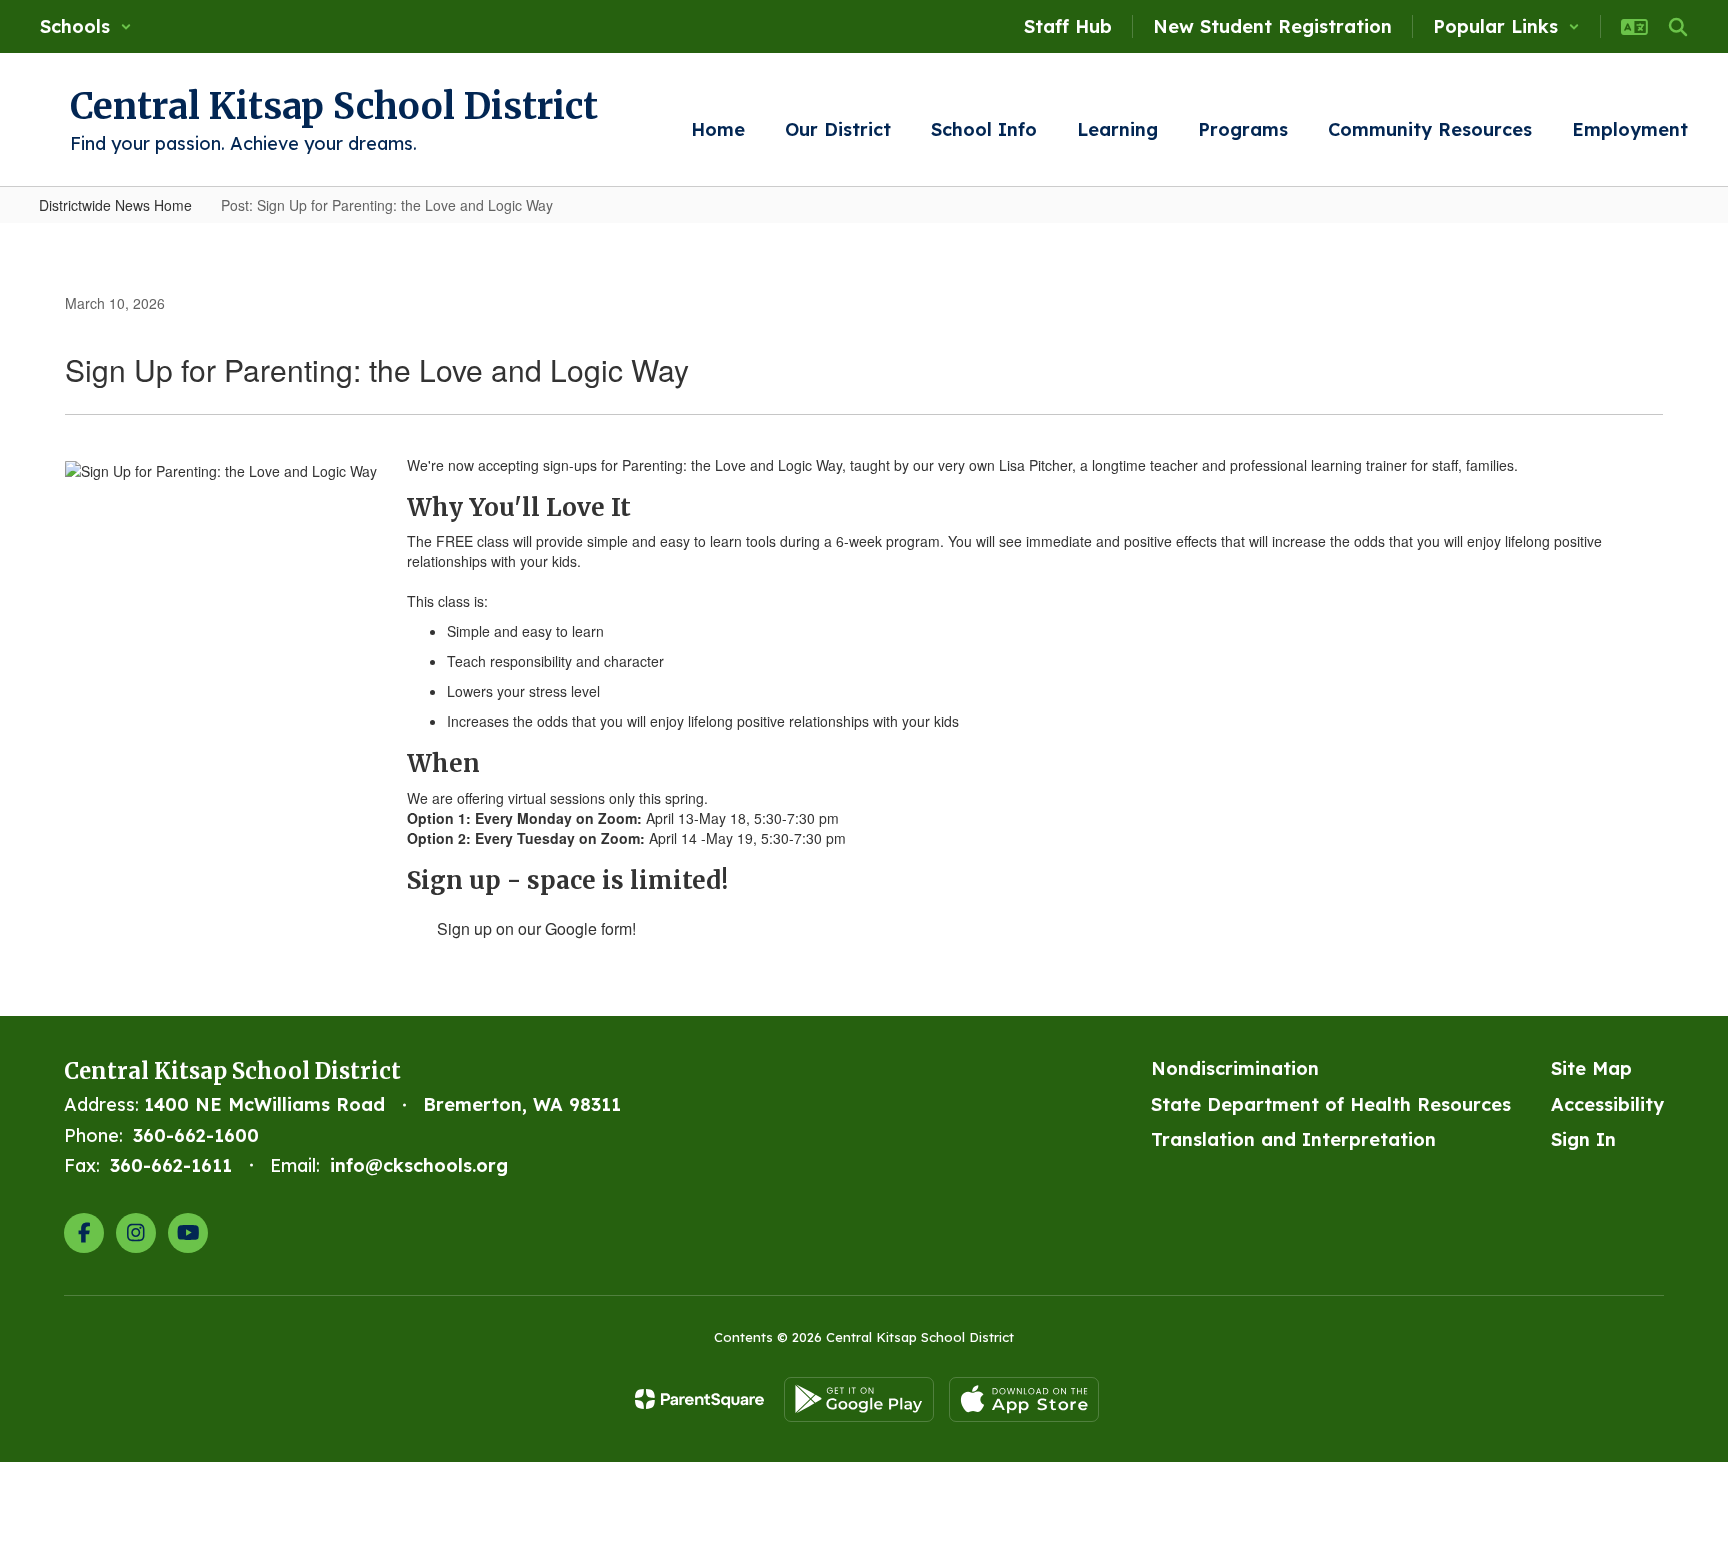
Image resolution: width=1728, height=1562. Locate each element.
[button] (86, 26)
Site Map (1591, 1068)
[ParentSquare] (699, 1399)
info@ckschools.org (419, 1165)
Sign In (1583, 1139)
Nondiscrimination (1235, 1068)
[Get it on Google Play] (859, 1399)
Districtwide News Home (115, 205)
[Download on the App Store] (1024, 1399)
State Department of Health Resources (1331, 1104)
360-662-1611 (171, 1165)
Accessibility (1607, 1104)
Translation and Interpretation (1293, 1139)
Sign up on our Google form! (536, 928)
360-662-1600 (196, 1135)
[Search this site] (1678, 27)
